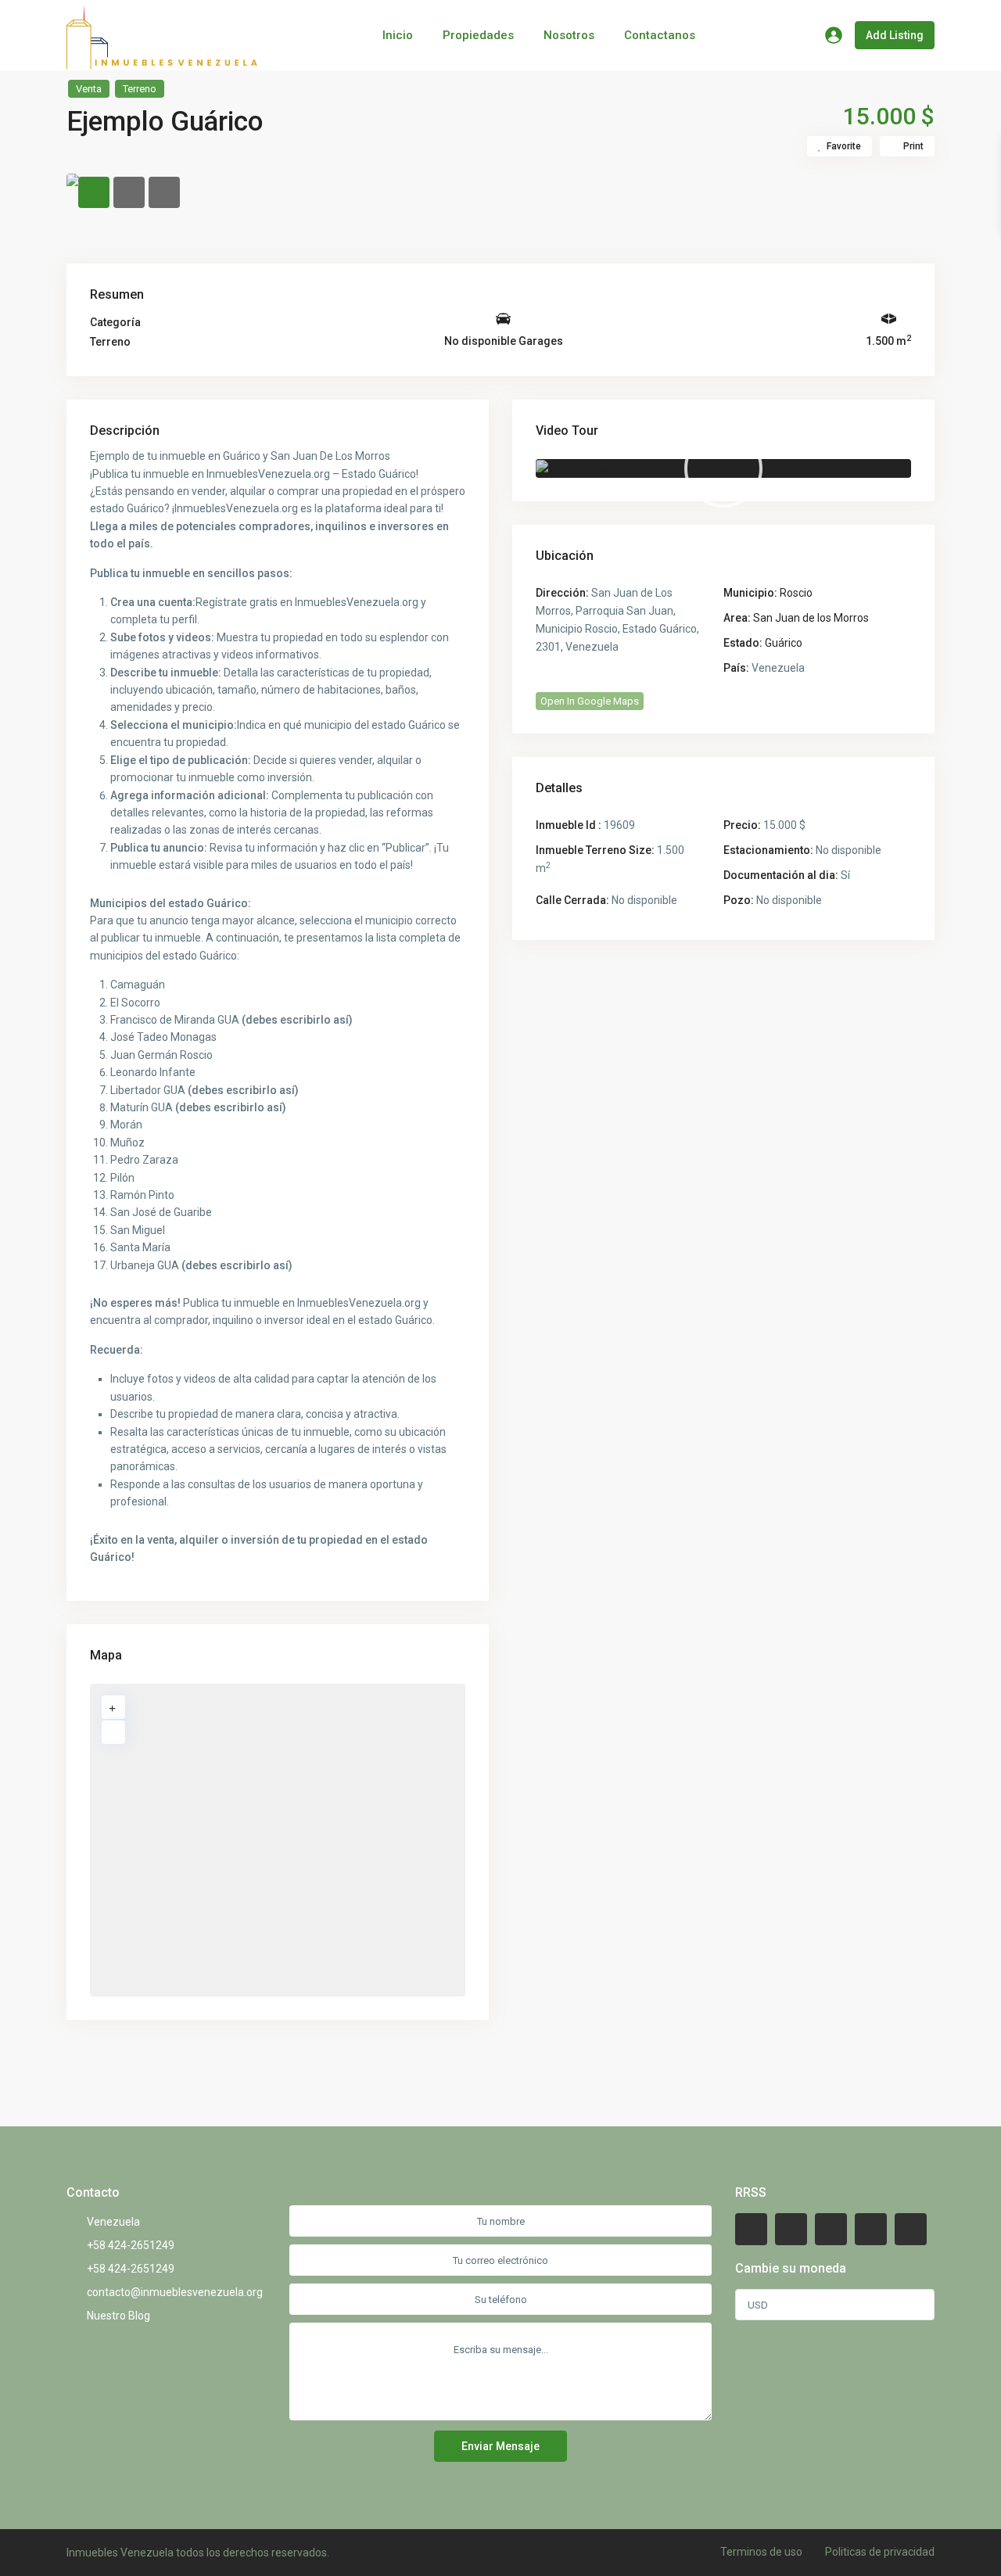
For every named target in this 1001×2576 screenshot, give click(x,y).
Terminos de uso (761, 2552)
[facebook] (751, 2229)
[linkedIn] (831, 2229)
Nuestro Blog (118, 2316)
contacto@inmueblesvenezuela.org (175, 2292)
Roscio (796, 593)
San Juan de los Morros (811, 618)
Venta (89, 89)
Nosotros (569, 35)
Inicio (398, 35)
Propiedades (478, 35)
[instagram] (911, 2229)
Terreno (140, 89)
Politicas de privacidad (880, 2552)
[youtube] (871, 2229)
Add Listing (895, 35)
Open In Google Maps (590, 701)
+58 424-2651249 (131, 2245)
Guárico (784, 643)
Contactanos (660, 35)
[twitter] (791, 2229)
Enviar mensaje (500, 2446)
